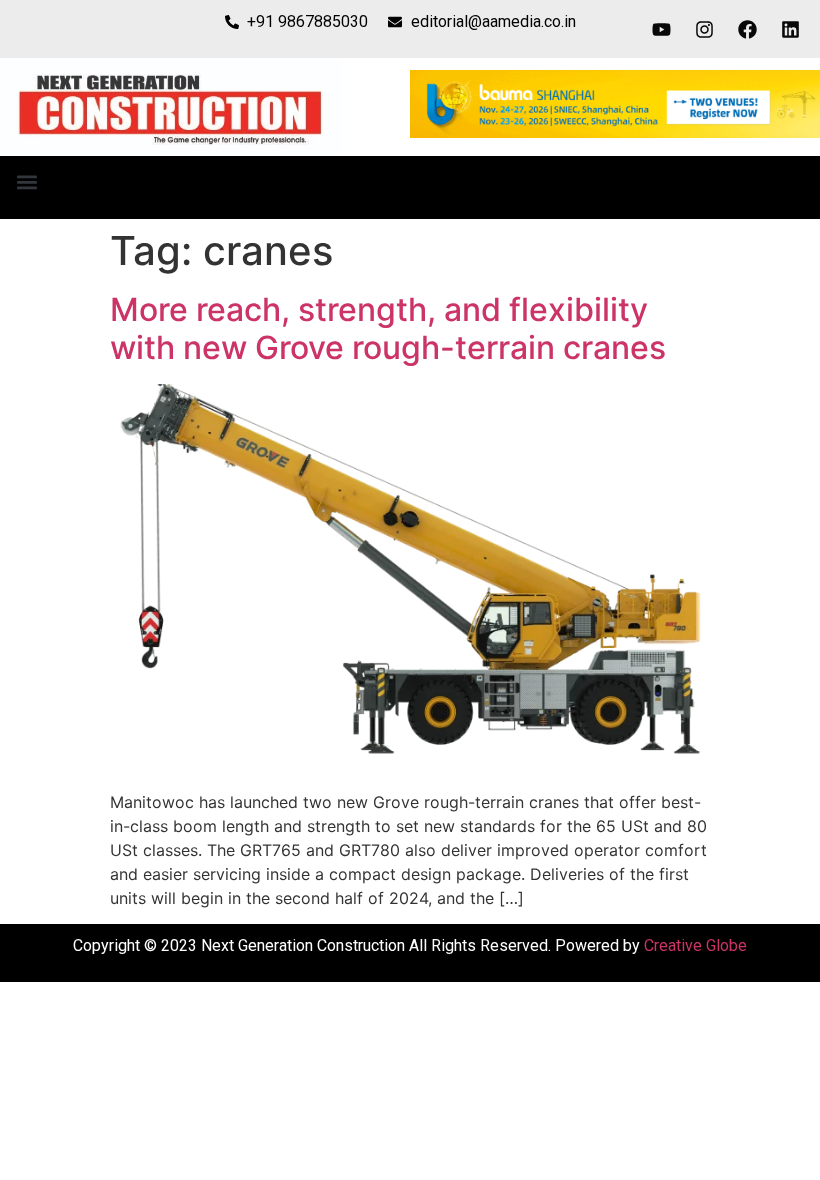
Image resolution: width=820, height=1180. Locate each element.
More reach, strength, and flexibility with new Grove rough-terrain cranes (388, 328)
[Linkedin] (791, 29)
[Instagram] (705, 29)
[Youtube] (662, 29)
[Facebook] (748, 29)
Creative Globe (695, 945)
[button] (26, 182)
